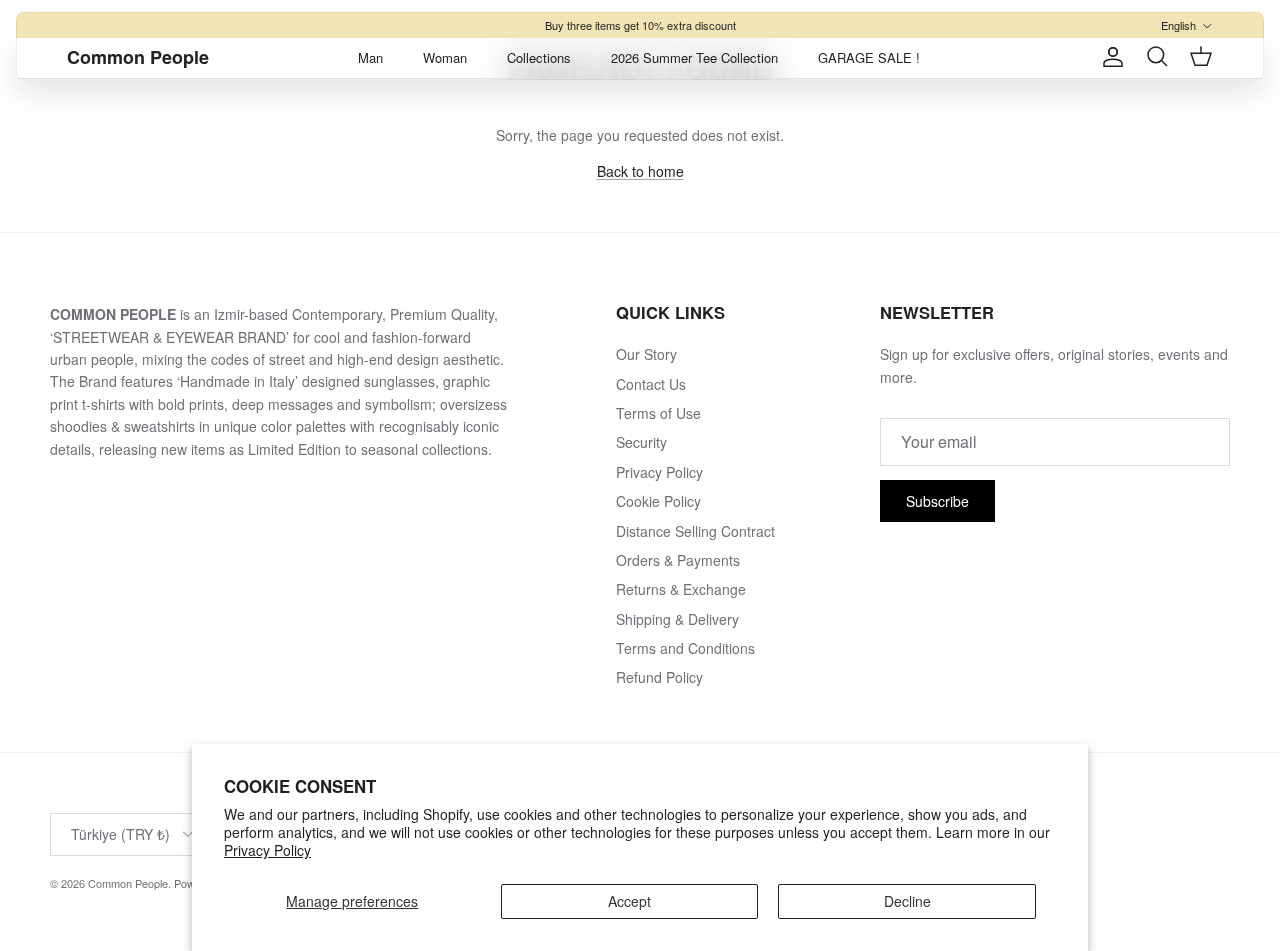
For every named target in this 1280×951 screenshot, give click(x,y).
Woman (445, 57)
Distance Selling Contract (695, 531)
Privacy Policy (267, 850)
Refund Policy (659, 677)
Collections (539, 57)
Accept (629, 901)
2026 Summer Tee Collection (694, 57)
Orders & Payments (678, 560)
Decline (907, 901)
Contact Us (651, 384)
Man (370, 57)
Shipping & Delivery (677, 619)
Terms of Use (658, 413)
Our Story (646, 354)
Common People (128, 883)
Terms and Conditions (685, 648)
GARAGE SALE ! (869, 57)
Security (641, 442)
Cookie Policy (658, 501)
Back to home (640, 171)
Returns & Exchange (681, 589)
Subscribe (937, 501)
